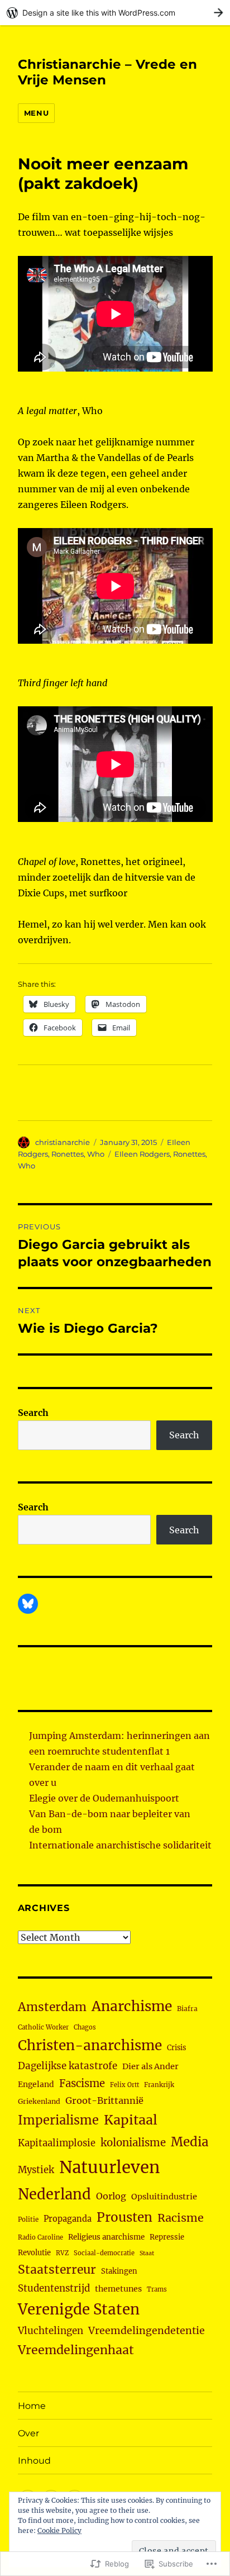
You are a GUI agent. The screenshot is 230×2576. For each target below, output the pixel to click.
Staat (147, 2253)
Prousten (124, 2217)
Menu (36, 113)
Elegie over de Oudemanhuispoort (104, 1798)
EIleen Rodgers (142, 1154)
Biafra (187, 2009)
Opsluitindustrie (164, 2197)
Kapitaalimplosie (57, 2143)
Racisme (181, 2218)
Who (96, 1154)
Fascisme (82, 2083)
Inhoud (34, 2461)
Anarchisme (132, 2006)
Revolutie (34, 2253)
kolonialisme (133, 2143)
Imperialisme (58, 2120)
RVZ (62, 2253)
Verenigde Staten (79, 2309)
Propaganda (68, 2219)
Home (32, 2406)
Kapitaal (131, 2120)
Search (33, 1413)
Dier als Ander (150, 2066)
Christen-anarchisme (90, 2045)
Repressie (167, 2237)
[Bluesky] (28, 1604)
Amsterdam (52, 2007)
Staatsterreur (57, 2270)
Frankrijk (159, 2085)
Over (28, 2433)
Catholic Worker (43, 2027)
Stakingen (119, 2271)
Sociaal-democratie (104, 2253)
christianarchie (63, 1142)
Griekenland (39, 2101)
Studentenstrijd (54, 2289)
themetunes (118, 2289)
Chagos (85, 2027)
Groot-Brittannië (104, 2100)
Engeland (36, 2084)
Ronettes (68, 1154)
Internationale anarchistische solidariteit (120, 1845)
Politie (28, 2219)
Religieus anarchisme (106, 2237)
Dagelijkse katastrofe (68, 2066)
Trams (157, 2289)
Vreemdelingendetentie (147, 2331)
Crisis (176, 2047)
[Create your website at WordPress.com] (115, 13)
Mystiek (36, 2170)
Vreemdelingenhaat (76, 2350)
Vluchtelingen (51, 2331)
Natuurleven (109, 2167)
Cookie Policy (59, 2530)
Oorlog (111, 2196)
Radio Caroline (40, 2237)
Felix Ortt (124, 2085)
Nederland (54, 2194)
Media (190, 2142)
